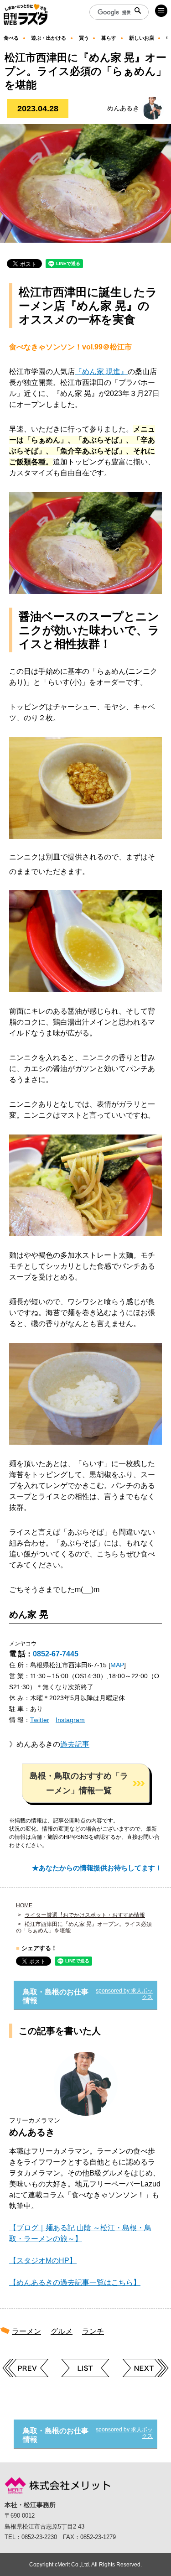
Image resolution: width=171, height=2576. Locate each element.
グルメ (62, 2331)
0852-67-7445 (56, 1654)
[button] (86, 1783)
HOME (24, 1905)
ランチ (93, 2331)
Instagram (70, 1720)
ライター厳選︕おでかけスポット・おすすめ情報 (85, 1915)
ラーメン (26, 2331)
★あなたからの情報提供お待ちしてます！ (97, 1868)
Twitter (40, 1720)
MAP (117, 1665)
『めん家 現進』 (101, 372)
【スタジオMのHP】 (43, 2261)
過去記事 (75, 1744)
